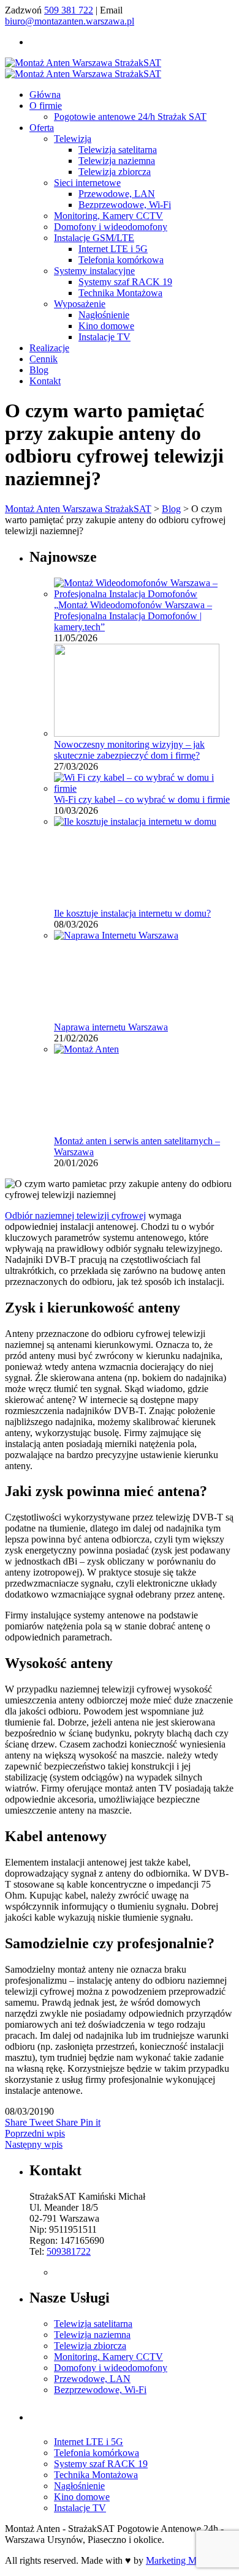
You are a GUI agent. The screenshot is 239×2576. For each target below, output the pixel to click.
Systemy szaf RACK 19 (125, 282)
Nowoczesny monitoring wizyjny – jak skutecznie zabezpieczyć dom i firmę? (129, 750)
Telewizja (73, 139)
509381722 (69, 2251)
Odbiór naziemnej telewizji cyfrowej (75, 1215)
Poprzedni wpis (35, 2133)
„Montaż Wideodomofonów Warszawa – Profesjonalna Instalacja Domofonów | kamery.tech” (133, 616)
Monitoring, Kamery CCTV (108, 216)
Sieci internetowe (87, 183)
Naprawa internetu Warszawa (111, 1027)
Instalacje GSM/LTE (94, 238)
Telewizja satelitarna (118, 150)
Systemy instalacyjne (94, 271)
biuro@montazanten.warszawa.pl (70, 21)
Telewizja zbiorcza (115, 172)
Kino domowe (106, 326)
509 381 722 (69, 10)
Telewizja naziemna (117, 161)
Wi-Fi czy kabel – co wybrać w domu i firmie (142, 799)
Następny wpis (34, 2144)
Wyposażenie (80, 304)
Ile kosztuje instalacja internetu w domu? (132, 913)
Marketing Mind (177, 2560)
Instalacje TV (104, 337)
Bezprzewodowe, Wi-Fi (125, 205)
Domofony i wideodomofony (111, 227)
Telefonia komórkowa (121, 260)
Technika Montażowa (120, 293)
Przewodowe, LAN (117, 194)
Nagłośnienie (104, 315)
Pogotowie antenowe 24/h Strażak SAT (130, 117)
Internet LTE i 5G (113, 249)
